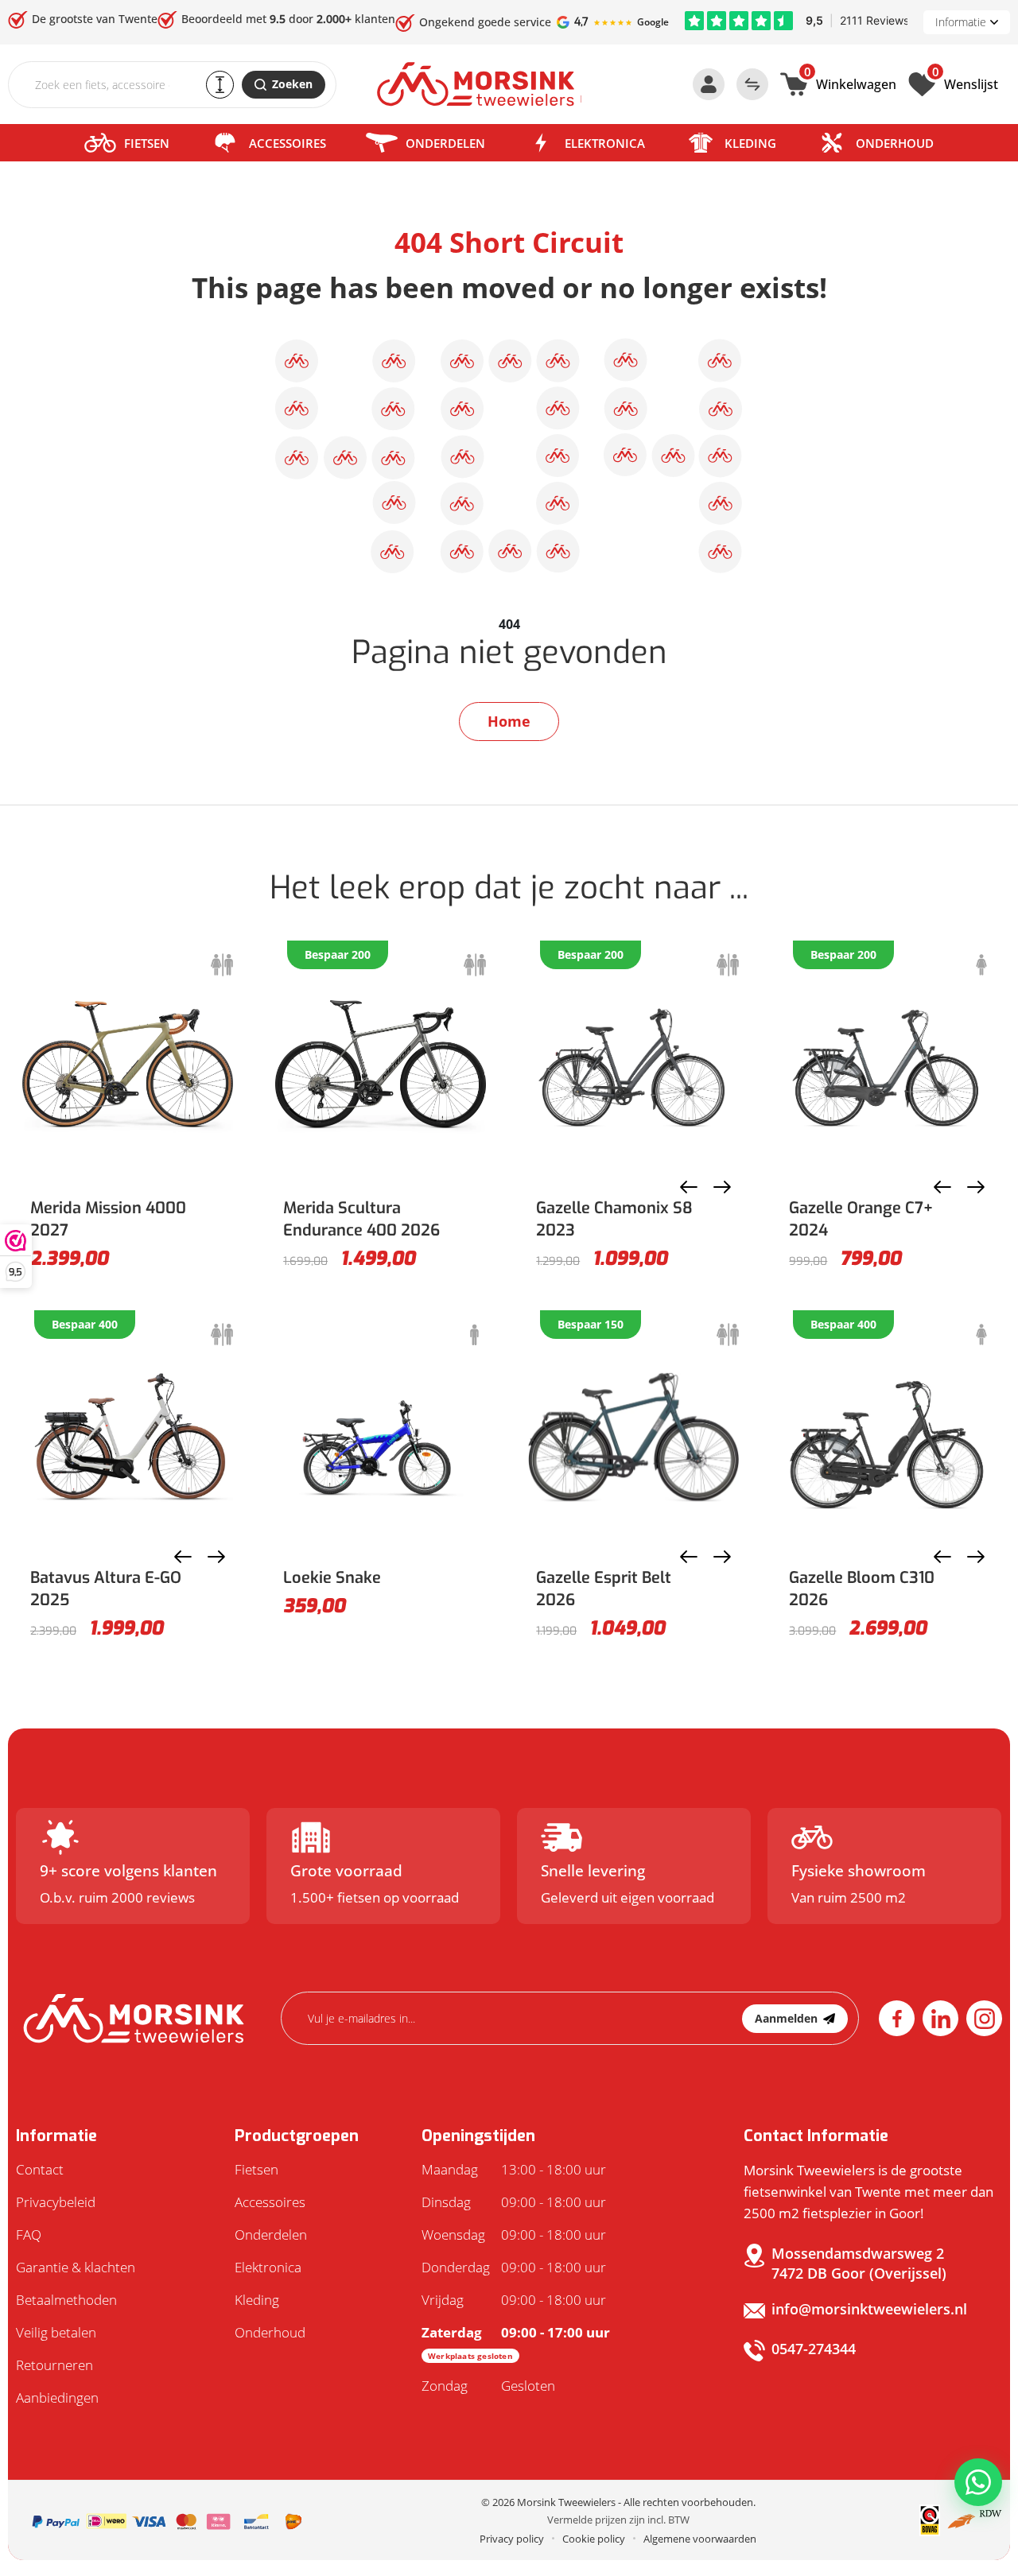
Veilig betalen (56, 2332)
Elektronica (605, 143)
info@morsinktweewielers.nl (869, 2309)
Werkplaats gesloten (470, 2356)
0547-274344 (814, 2349)
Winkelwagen (850, 83)
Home (509, 721)
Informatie (961, 22)
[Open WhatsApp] (978, 2482)
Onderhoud (895, 143)
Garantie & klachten (76, 2267)
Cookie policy (594, 2539)
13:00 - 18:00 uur (514, 2169)
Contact (40, 2169)
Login (709, 84)
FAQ (29, 2235)
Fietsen (147, 143)
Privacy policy (512, 2539)
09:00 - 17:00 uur (516, 2342)
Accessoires (288, 143)
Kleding (750, 143)
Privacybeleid (56, 2202)
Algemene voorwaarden (700, 2539)
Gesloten (488, 2386)
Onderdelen (445, 143)
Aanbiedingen (57, 2398)
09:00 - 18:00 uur (514, 2202)
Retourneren (54, 2365)
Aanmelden (786, 2018)
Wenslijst (965, 83)
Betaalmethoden (66, 2300)
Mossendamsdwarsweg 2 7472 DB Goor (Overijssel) (859, 2263)
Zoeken (292, 84)
